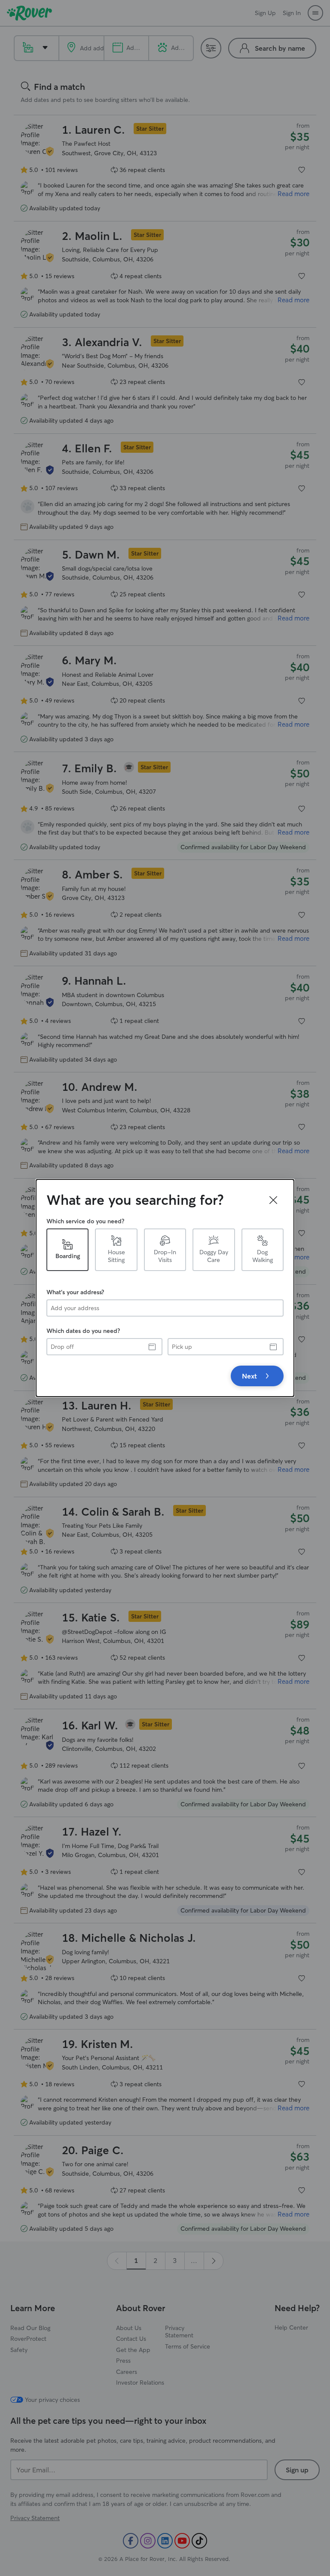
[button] (273, 1200)
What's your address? (75, 1292)
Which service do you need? (85, 1221)
